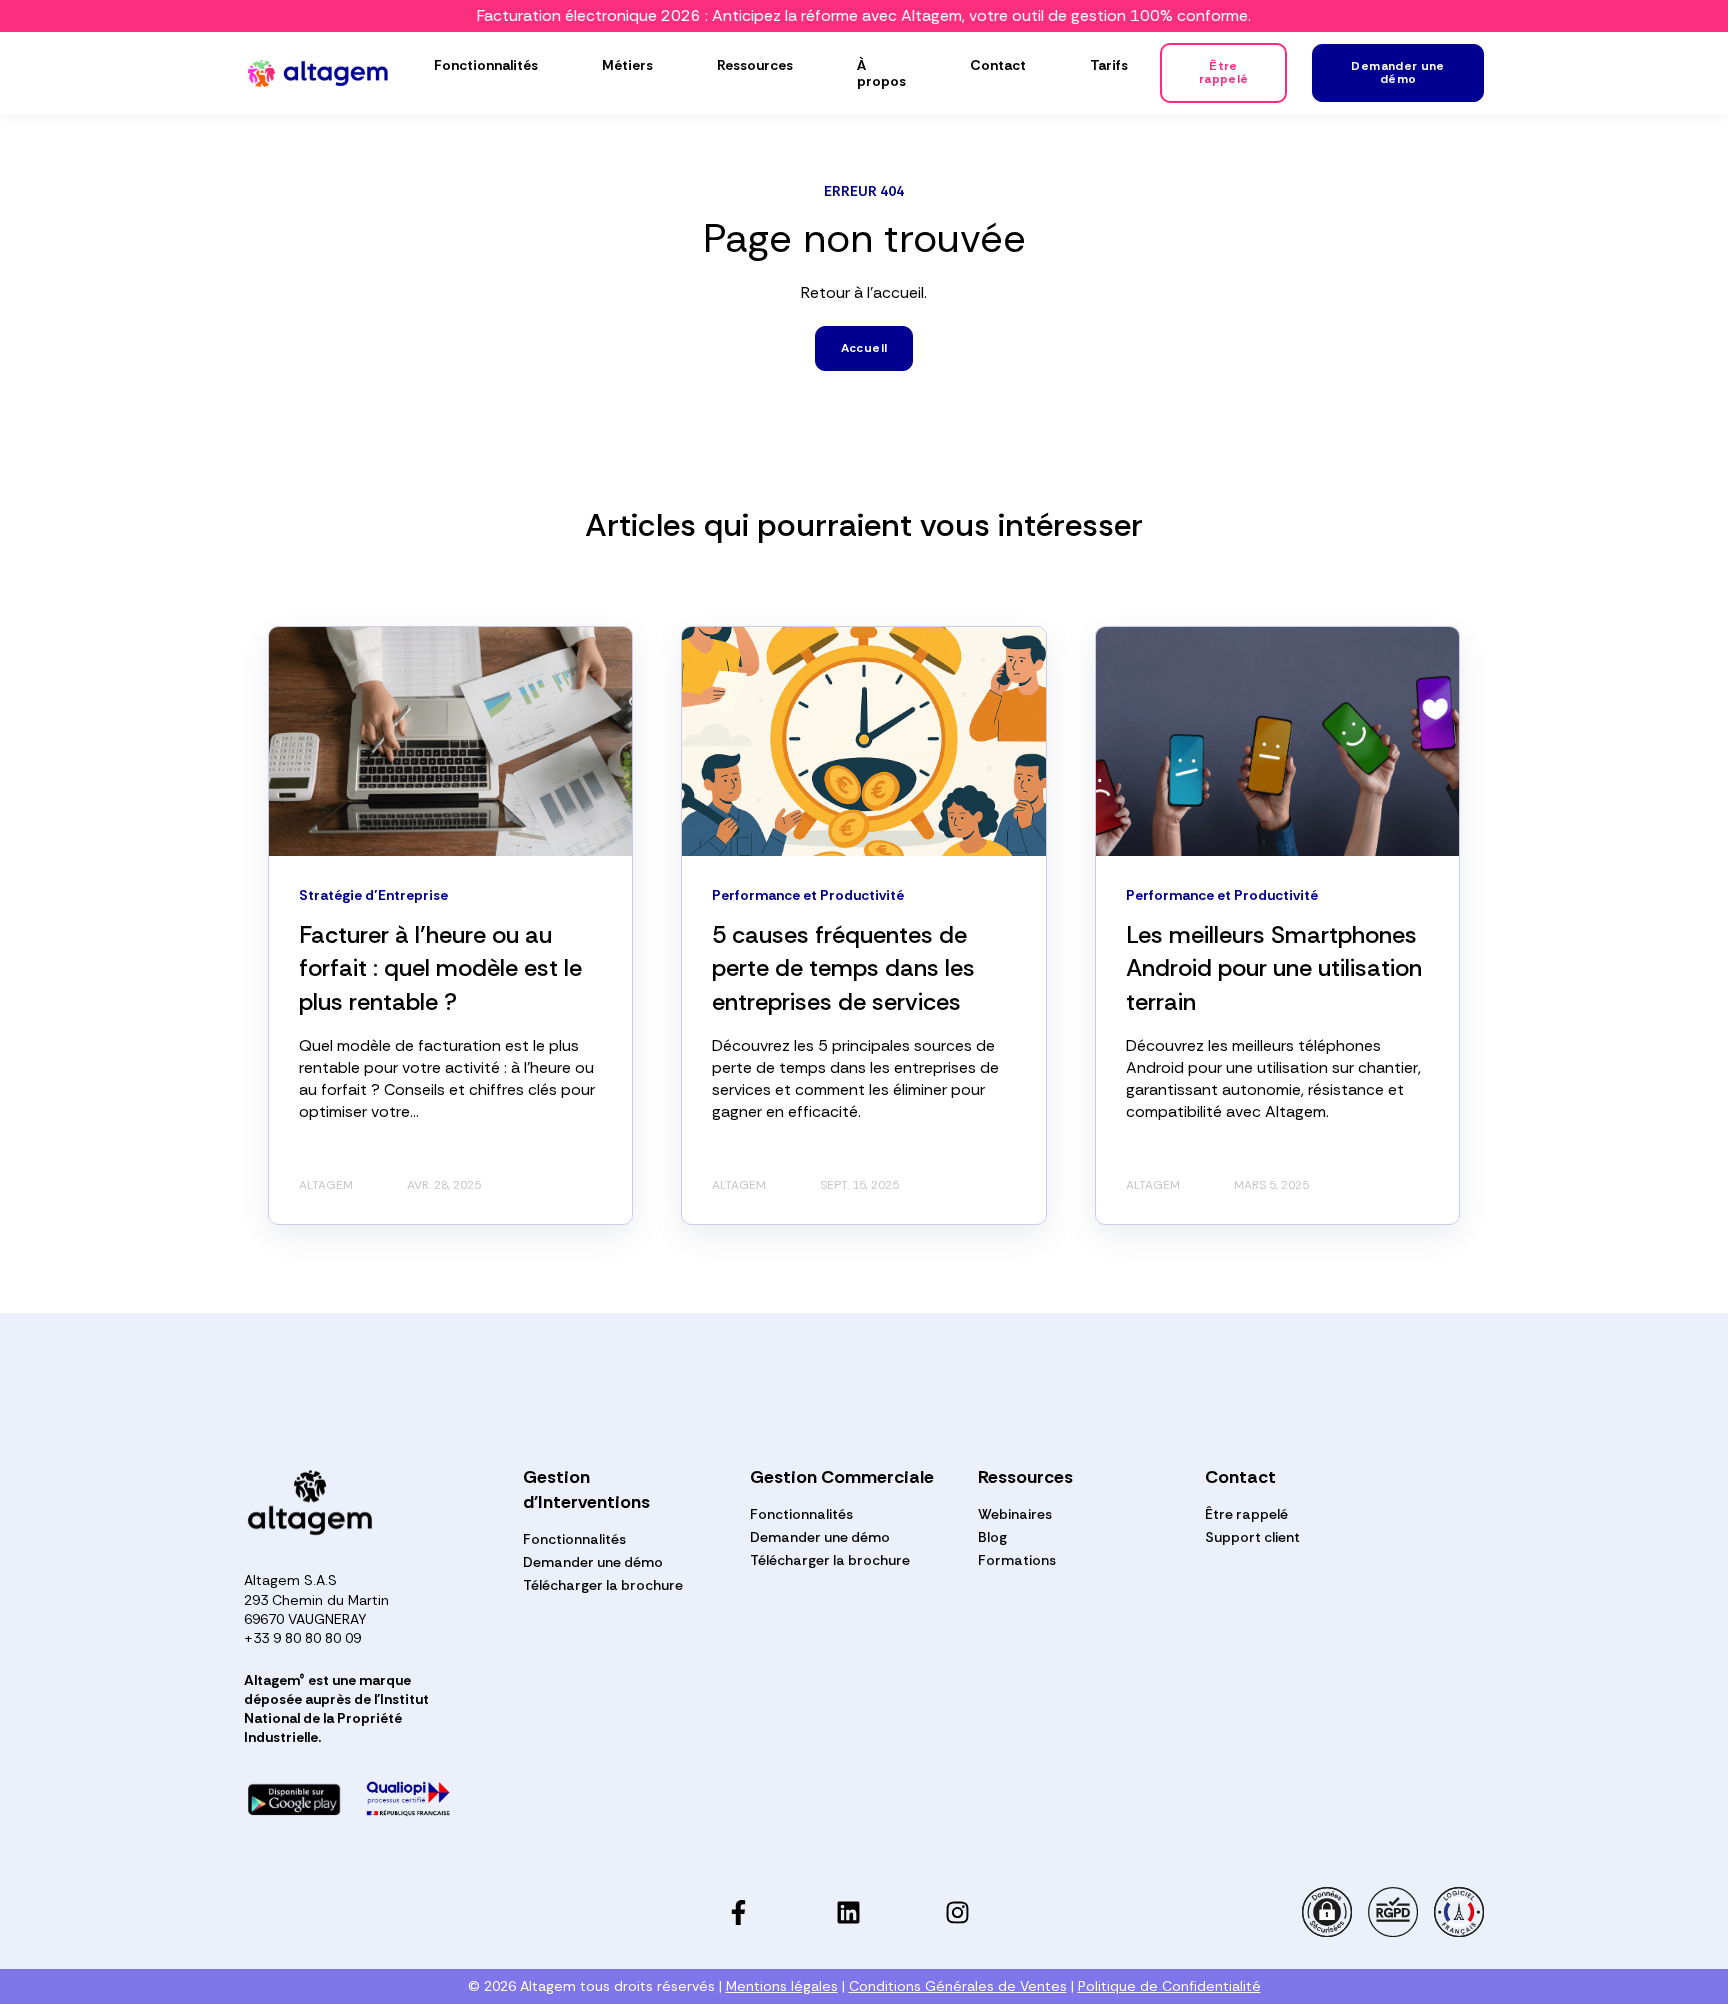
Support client (1252, 1537)
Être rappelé (1246, 1514)
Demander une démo (593, 1562)
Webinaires (1015, 1514)
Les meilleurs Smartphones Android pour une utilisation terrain (1274, 968)
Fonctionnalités (574, 1539)
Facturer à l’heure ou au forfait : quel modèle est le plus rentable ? (440, 968)
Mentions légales (782, 1986)
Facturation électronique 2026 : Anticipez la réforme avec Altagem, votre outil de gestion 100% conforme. (864, 15)
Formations (1017, 1560)
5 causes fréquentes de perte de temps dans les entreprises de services (843, 968)
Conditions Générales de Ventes (958, 1986)
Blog (992, 1537)
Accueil (864, 348)
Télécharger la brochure (603, 1585)
